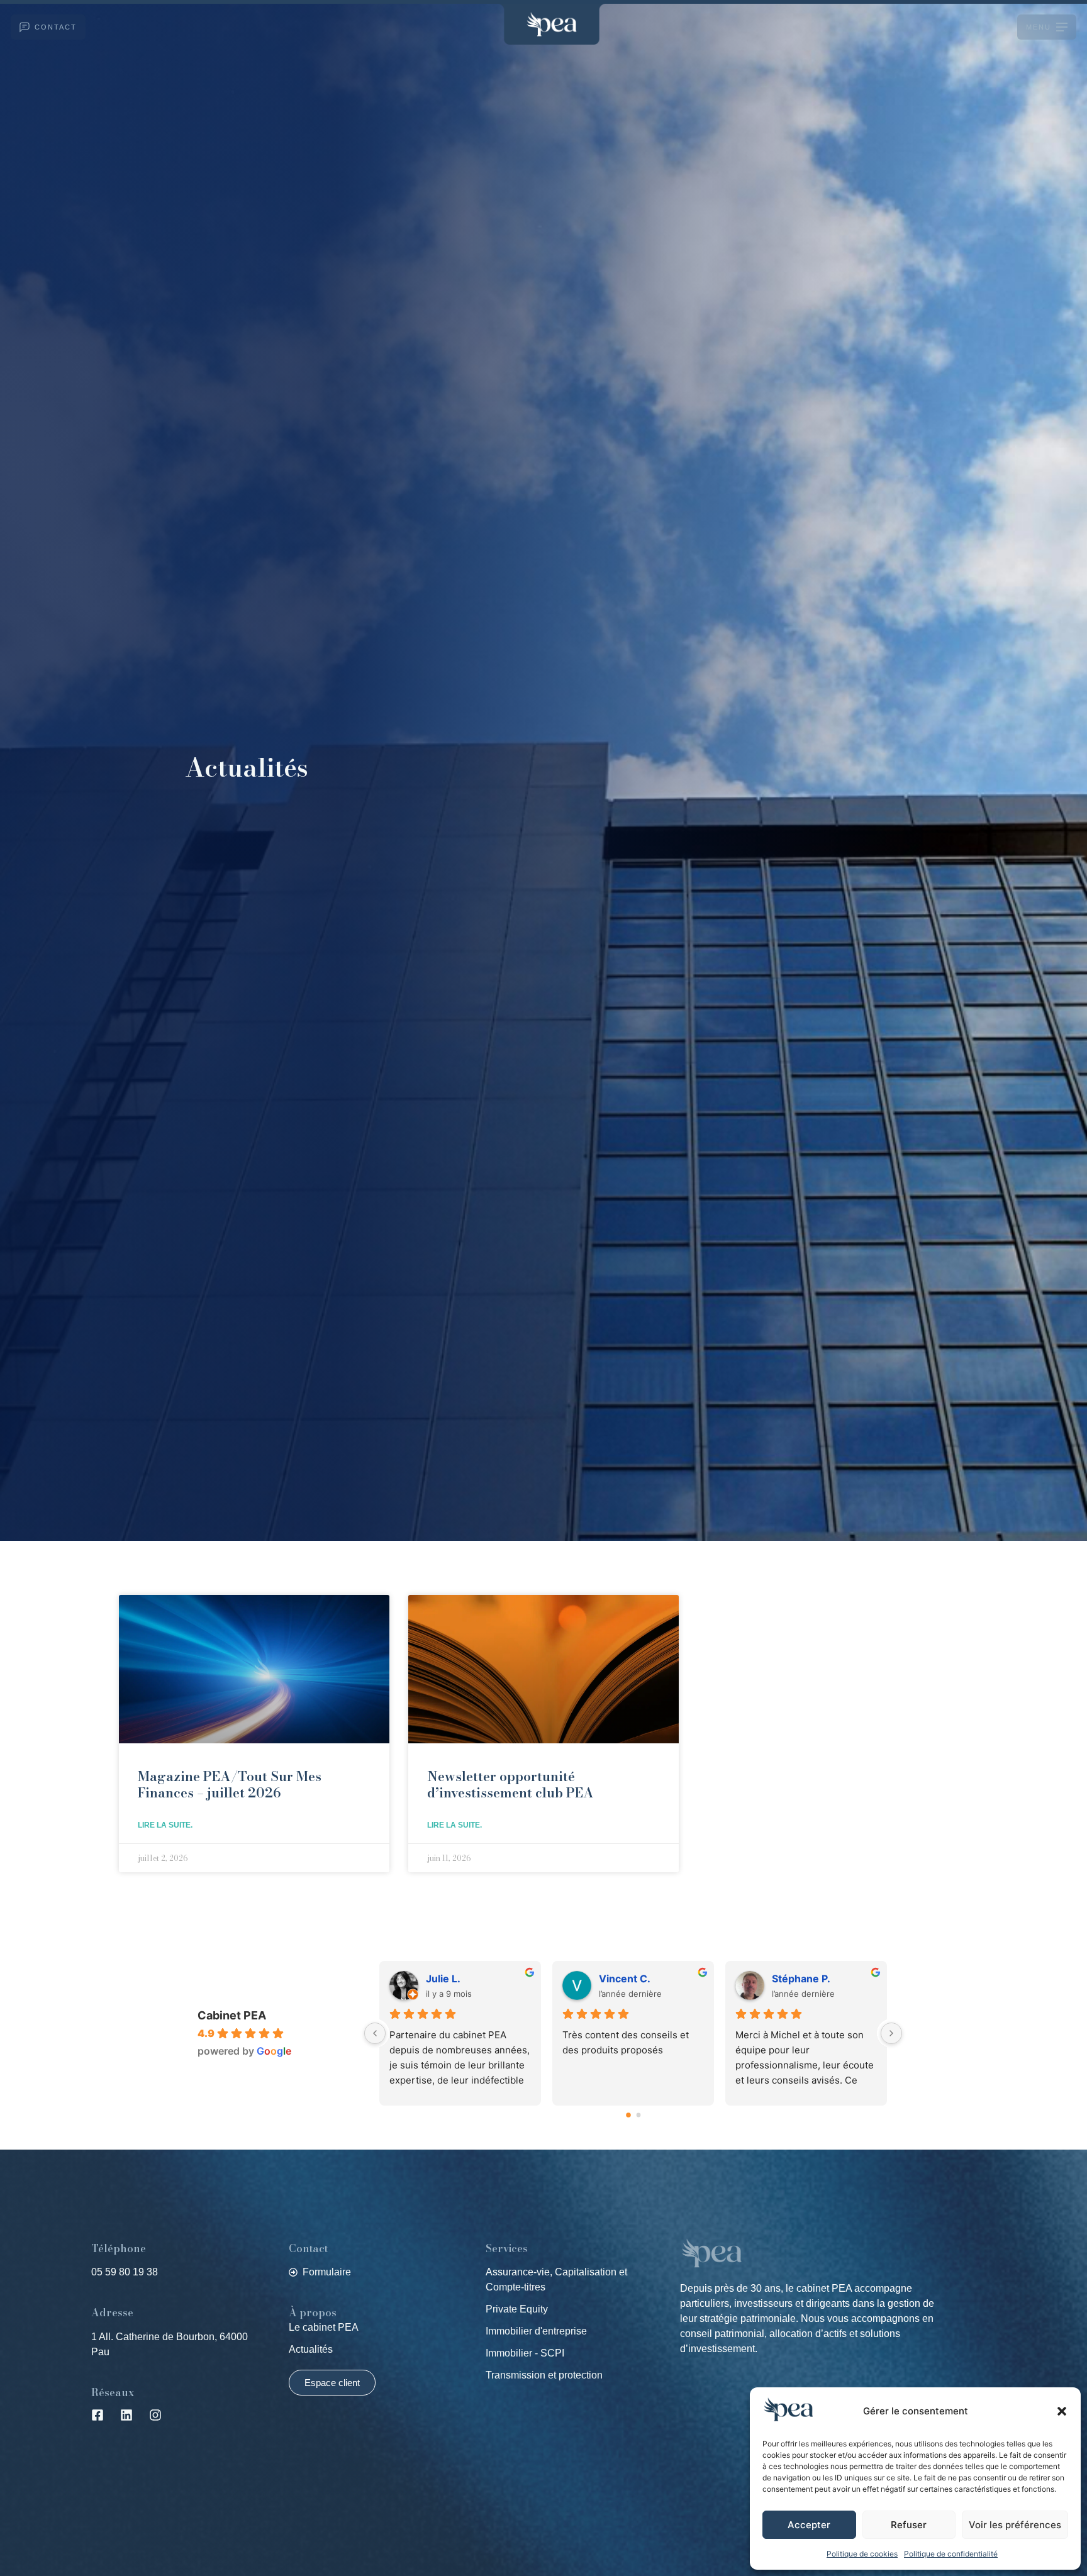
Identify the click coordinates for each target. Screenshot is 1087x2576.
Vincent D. (451, 1979)
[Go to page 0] (628, 2115)
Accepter (809, 2525)
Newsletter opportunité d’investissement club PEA (510, 1784)
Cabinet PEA (232, 2015)
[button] (1062, 2411)
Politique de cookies (862, 2554)
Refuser (909, 2525)
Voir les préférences (1015, 2525)
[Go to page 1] (638, 2115)
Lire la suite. (165, 1825)
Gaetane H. (626, 1979)
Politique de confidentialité (951, 2554)
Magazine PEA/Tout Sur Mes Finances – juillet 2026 (230, 1784)
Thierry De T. (804, 1979)
